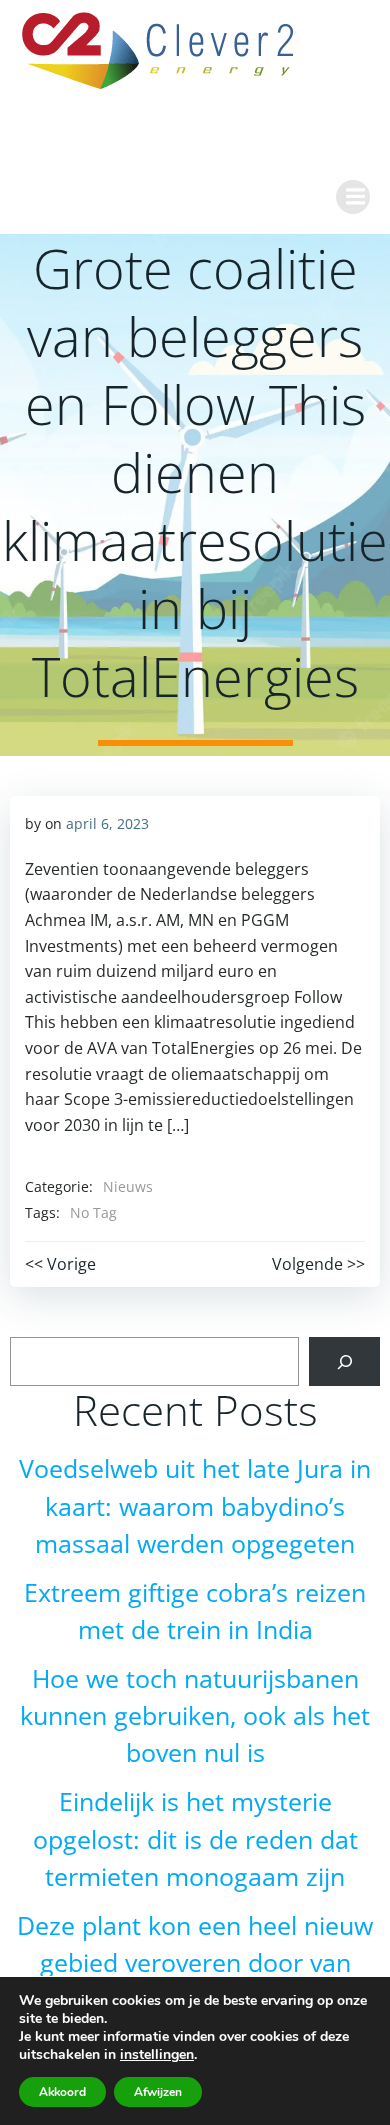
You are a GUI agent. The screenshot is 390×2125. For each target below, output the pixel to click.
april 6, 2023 (107, 823)
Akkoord (62, 2092)
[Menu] (353, 197)
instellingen (157, 2055)
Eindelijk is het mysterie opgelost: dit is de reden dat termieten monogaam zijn (195, 1838)
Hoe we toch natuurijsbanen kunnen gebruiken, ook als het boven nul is (195, 1715)
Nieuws (128, 1186)
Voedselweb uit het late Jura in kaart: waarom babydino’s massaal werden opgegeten (195, 1505)
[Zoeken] (344, 1361)
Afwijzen (158, 2092)
